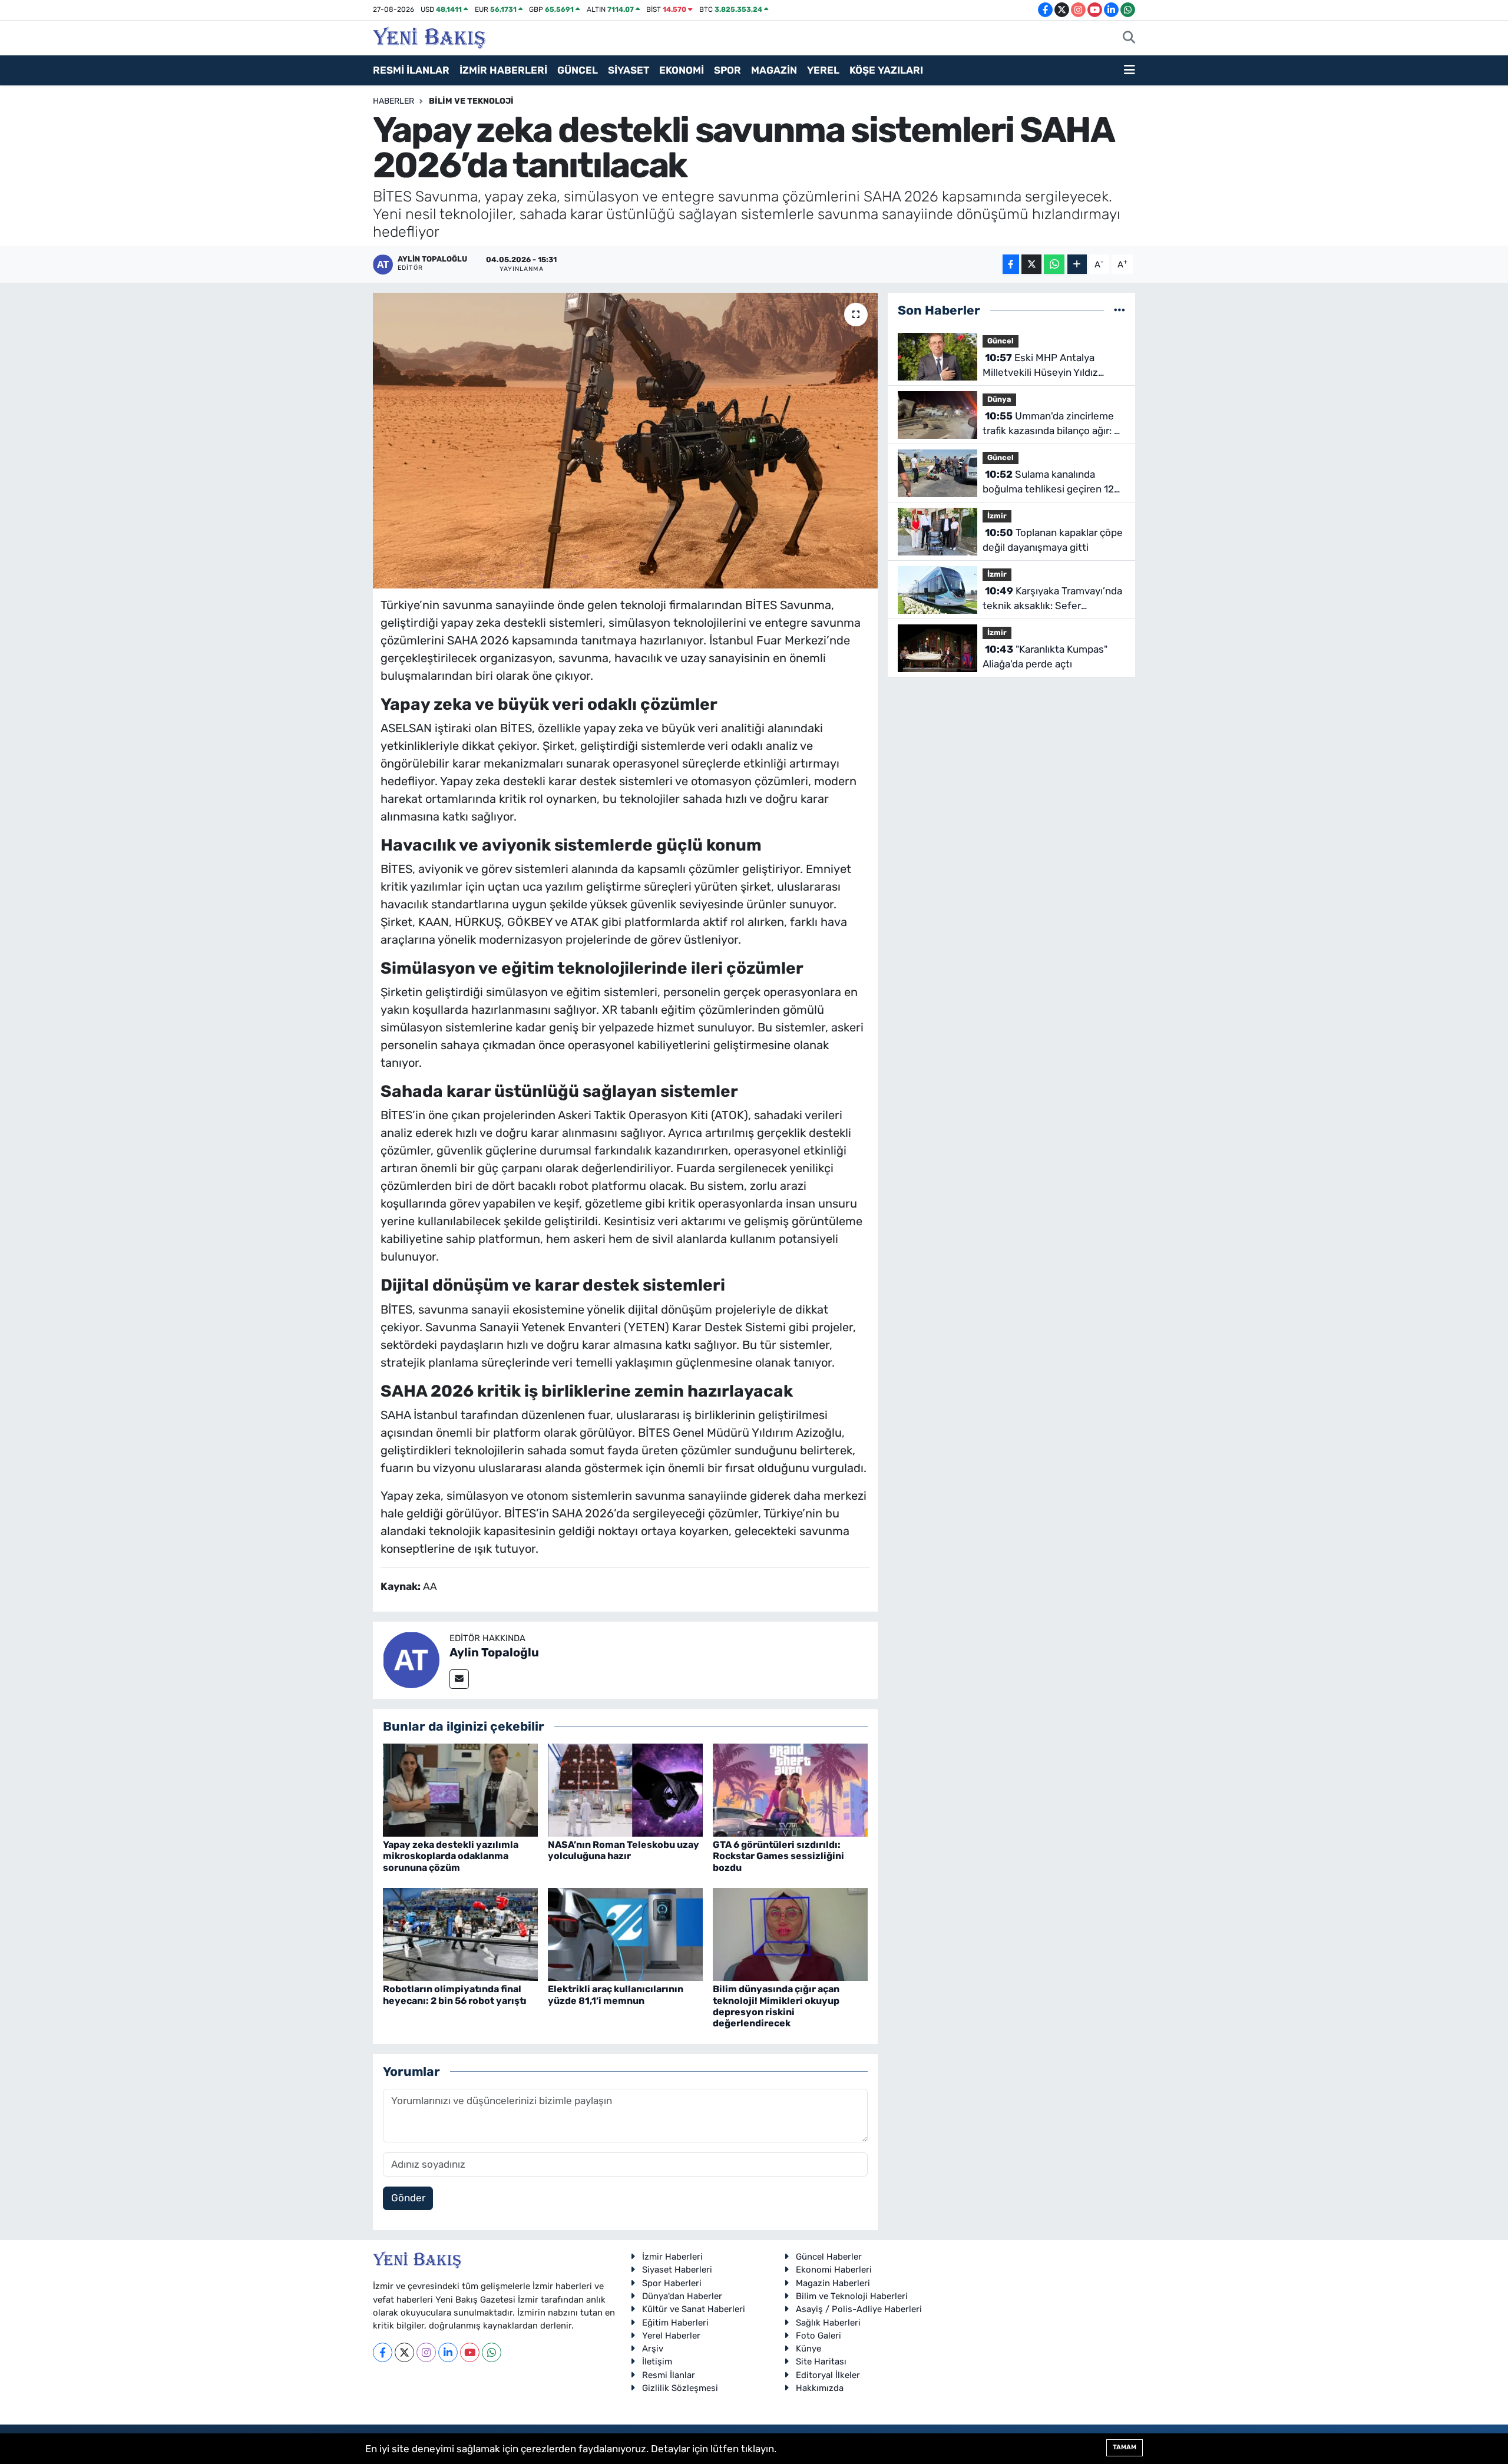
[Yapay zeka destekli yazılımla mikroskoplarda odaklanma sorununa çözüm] (460, 1790)
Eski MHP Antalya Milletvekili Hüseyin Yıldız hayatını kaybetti (1040, 366)
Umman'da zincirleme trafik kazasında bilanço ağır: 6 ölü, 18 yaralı (1051, 424)
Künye (808, 2349)
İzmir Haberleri (672, 2257)
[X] (404, 2352)
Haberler (393, 101)
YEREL (823, 70)
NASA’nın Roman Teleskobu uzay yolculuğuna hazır (624, 1850)
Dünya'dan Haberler (682, 2296)
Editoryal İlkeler (828, 2375)
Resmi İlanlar (669, 2375)
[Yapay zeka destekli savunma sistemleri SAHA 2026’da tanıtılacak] (625, 441)
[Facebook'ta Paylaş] (1011, 264)
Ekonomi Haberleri (834, 2270)
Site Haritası (821, 2362)
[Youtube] (470, 2352)
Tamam (1125, 2447)
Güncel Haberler (829, 2257)
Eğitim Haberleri (675, 2323)
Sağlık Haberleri (828, 2323)
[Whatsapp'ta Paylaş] (1054, 264)
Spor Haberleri (672, 2283)
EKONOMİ (682, 70)
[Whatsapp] (492, 2352)
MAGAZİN (774, 70)
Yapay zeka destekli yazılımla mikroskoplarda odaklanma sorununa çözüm (451, 1856)
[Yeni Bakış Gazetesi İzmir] (429, 37)
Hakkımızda (820, 2388)
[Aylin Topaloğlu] (411, 1659)
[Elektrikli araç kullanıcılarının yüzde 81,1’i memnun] (625, 1934)
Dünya (999, 399)
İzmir (997, 516)
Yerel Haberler (671, 2336)
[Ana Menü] (1130, 71)
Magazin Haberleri (833, 2283)
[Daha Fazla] (1077, 264)
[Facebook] (383, 2352)
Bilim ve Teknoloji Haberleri (852, 2296)
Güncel (1001, 341)
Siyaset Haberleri (677, 2270)
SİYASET (629, 70)
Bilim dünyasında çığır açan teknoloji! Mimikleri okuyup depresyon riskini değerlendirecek (776, 2006)
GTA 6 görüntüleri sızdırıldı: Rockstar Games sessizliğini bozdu (778, 1856)
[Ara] (1129, 38)
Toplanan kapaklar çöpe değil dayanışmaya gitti (1053, 540)
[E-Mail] (459, 1679)
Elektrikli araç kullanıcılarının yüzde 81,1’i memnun (616, 1995)
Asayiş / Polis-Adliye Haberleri (859, 2309)
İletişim (657, 2362)
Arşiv (653, 2349)
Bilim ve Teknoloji (471, 101)
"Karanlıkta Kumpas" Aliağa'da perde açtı (1045, 657)
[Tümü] (1120, 310)
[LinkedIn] (448, 2352)
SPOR (727, 70)
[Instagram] (426, 2352)
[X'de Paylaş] (1031, 264)
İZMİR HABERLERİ (503, 70)
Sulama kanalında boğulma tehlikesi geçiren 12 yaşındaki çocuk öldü (1048, 483)
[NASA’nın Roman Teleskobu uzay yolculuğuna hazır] (625, 1790)
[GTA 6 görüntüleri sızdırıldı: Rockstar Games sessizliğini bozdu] (790, 1790)
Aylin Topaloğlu (494, 1652)
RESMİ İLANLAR (411, 70)
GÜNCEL (578, 70)
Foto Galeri (819, 2336)
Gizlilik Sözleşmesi (680, 2388)
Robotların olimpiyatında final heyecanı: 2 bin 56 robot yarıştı (455, 1995)
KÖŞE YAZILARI (886, 70)
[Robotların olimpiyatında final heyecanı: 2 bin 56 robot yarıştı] (460, 1934)
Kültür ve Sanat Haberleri (694, 2309)
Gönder (408, 2198)
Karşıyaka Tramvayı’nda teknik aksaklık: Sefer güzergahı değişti (1052, 599)
